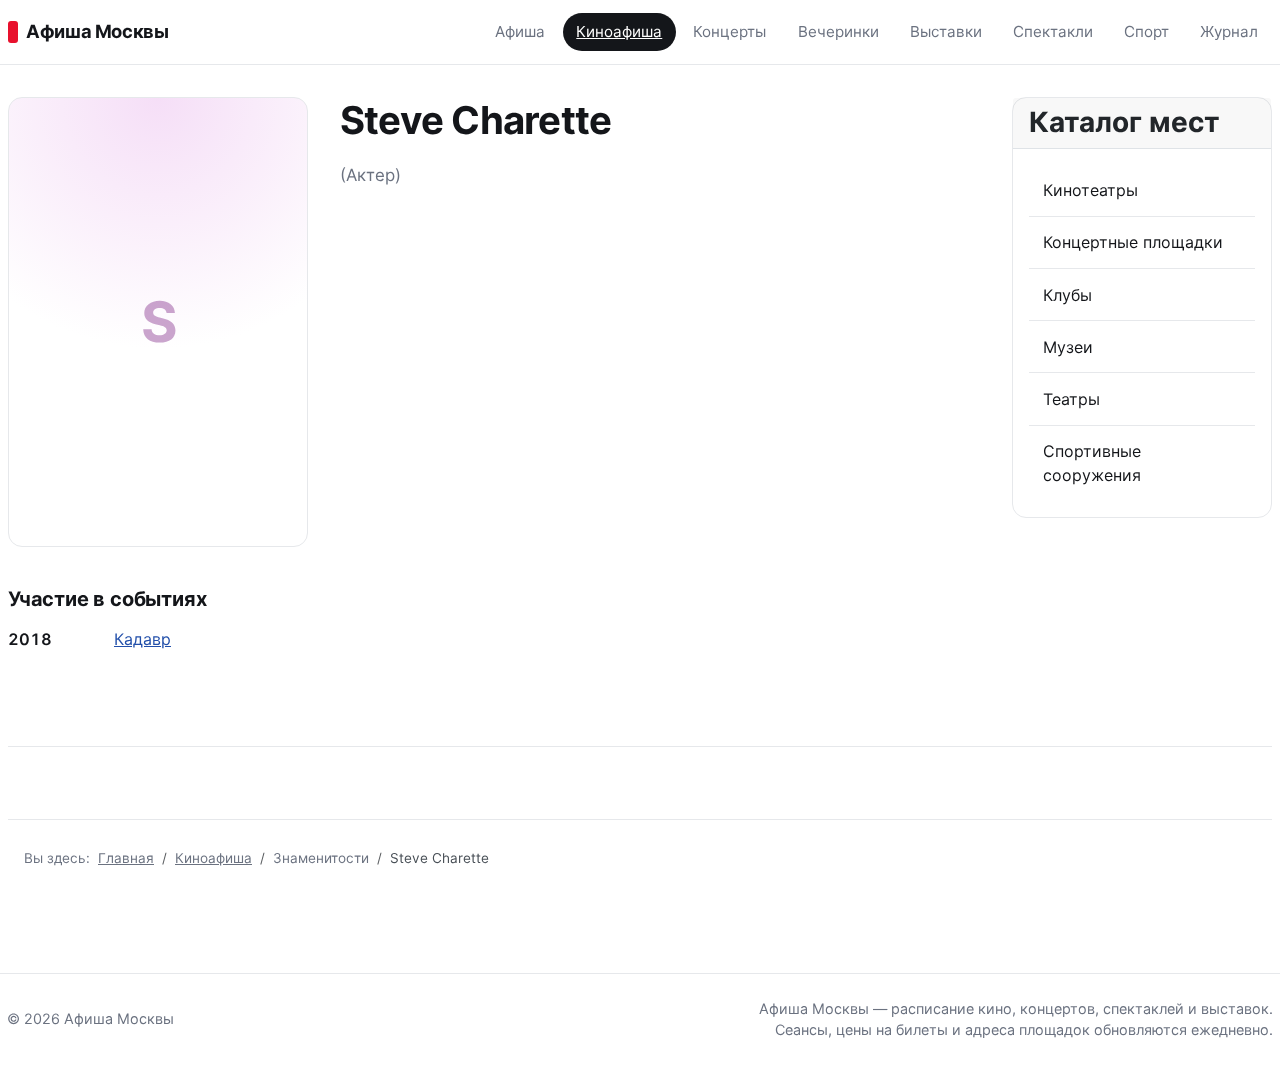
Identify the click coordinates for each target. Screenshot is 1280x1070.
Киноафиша (619, 31)
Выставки (946, 31)
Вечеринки (838, 31)
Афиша (520, 31)
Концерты (729, 31)
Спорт (1146, 31)
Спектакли (1053, 31)
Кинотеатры (1090, 190)
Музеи (1068, 347)
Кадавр (142, 639)
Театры (1071, 399)
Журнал (1229, 31)
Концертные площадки (1133, 242)
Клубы (1067, 295)
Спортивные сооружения (1092, 463)
